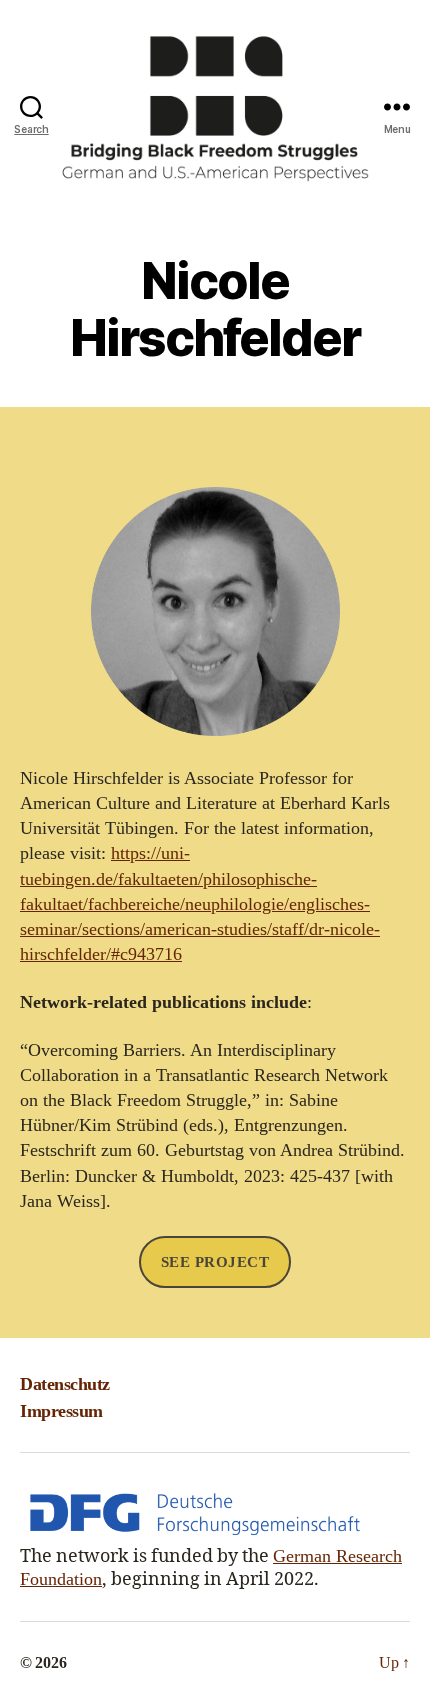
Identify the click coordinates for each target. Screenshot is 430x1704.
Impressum (61, 1411)
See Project (215, 1262)
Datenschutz (65, 1384)
